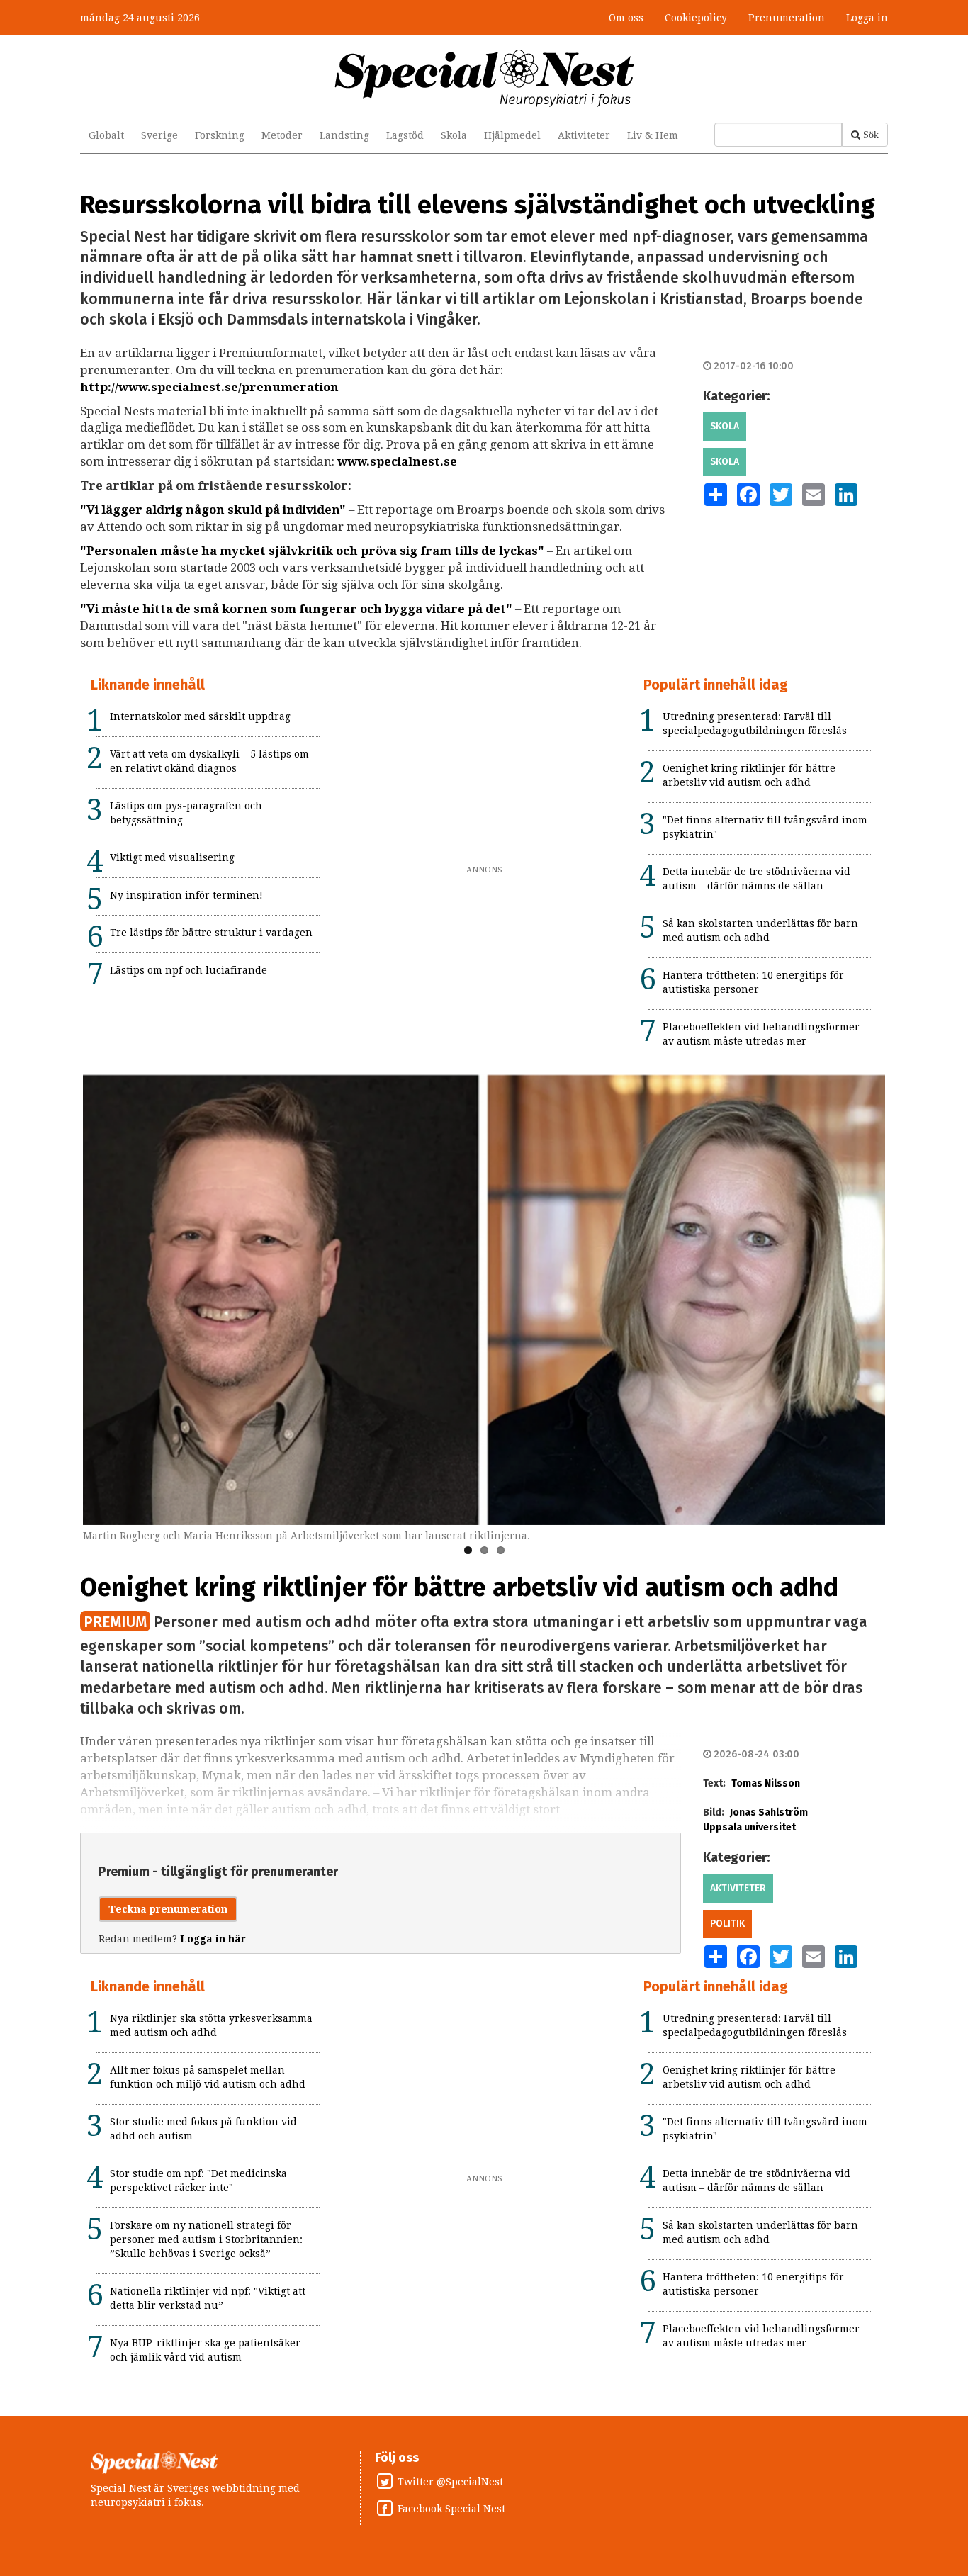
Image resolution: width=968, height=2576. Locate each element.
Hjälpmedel (512, 135)
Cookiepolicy (696, 18)
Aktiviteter (584, 135)
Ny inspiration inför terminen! (186, 895)
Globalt (106, 135)
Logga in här (213, 1939)
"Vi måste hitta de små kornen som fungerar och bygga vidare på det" (296, 609)
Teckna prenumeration (168, 1909)
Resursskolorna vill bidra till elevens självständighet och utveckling (478, 205)
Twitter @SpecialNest (450, 2482)
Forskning (220, 135)
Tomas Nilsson (766, 1783)
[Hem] (484, 77)
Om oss (626, 18)
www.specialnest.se (397, 461)
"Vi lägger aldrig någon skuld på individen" (213, 510)
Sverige (159, 135)
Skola (454, 135)
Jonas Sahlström (769, 1812)
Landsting (344, 135)
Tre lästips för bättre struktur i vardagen (211, 933)
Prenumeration (787, 18)
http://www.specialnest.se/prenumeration (209, 387)
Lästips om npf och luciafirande (188, 970)
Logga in (867, 18)
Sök (871, 135)
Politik (727, 1924)
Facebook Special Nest (451, 2509)
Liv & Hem (653, 135)
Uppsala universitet (749, 1827)
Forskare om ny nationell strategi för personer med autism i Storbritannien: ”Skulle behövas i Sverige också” (206, 2239)
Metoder (282, 135)
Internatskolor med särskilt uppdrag (200, 716)
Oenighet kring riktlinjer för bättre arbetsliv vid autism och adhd (459, 1587)
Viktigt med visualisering (172, 857)
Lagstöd (405, 135)
